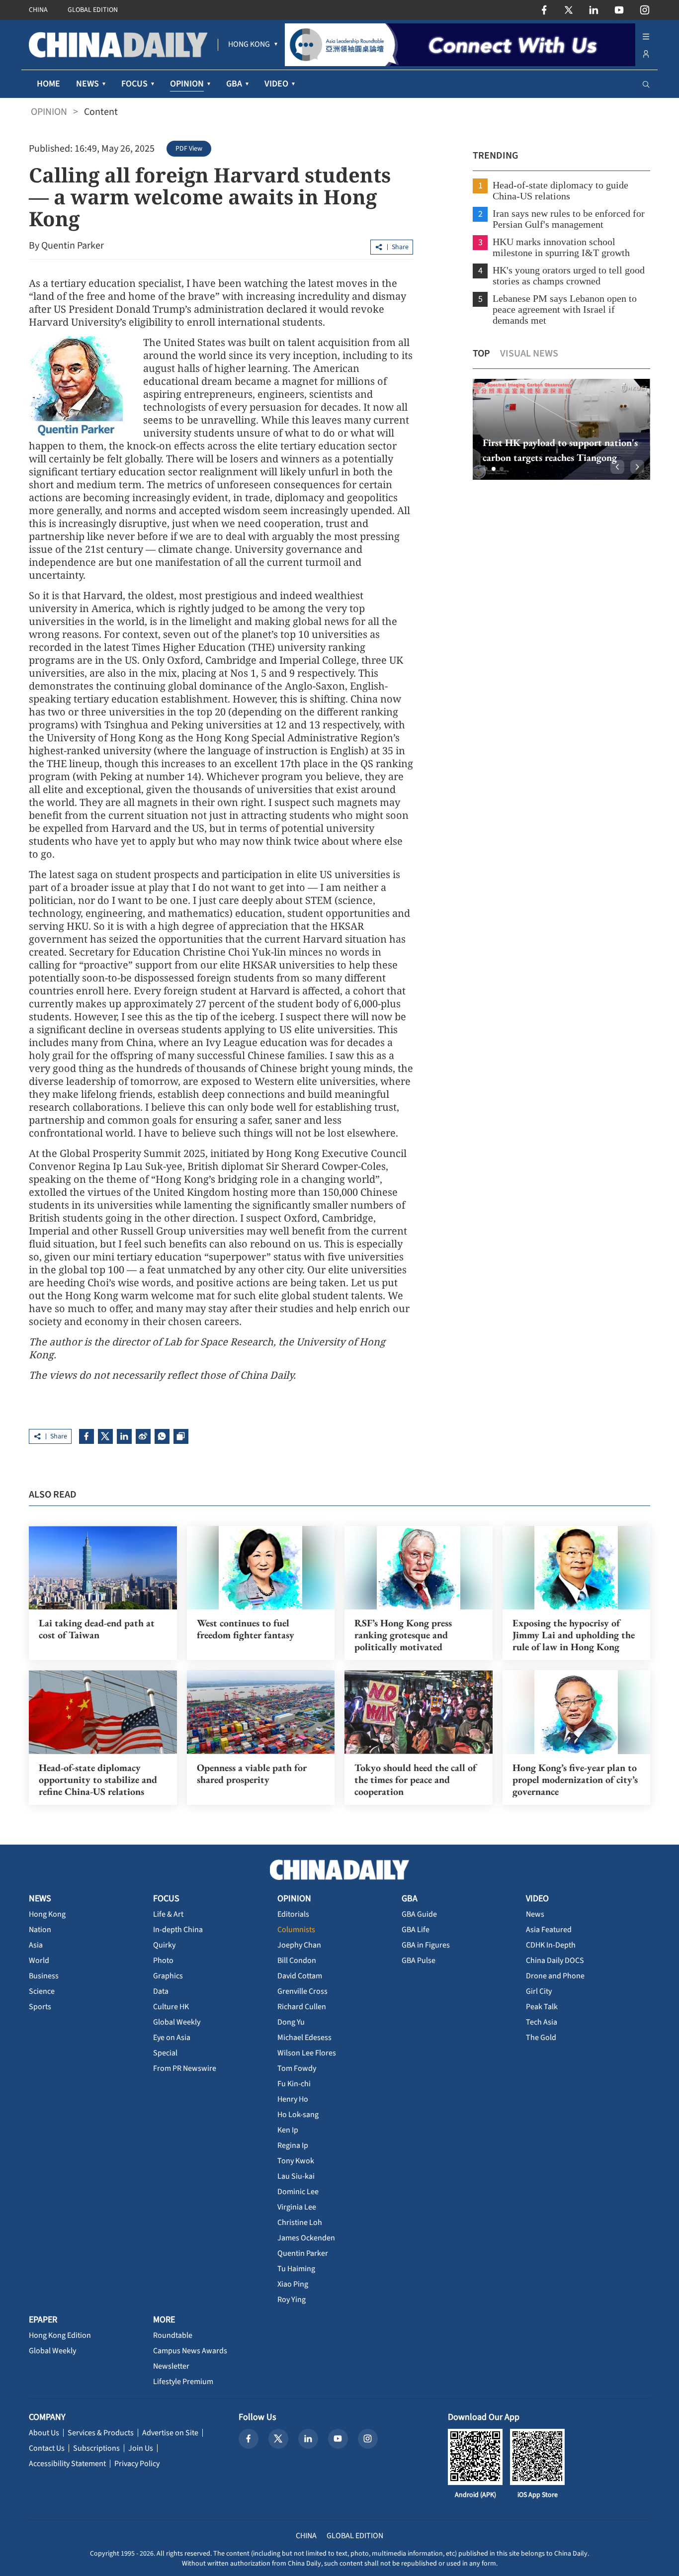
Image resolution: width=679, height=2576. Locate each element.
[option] (561, 429)
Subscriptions (96, 2448)
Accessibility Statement (67, 2464)
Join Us (141, 2448)
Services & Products (101, 2433)
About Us (44, 2433)
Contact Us (47, 2448)
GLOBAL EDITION (93, 10)
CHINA (38, 10)
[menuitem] (249, 45)
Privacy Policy (137, 2464)
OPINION (49, 112)
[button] (486, 469)
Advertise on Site (170, 2433)
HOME (48, 84)
